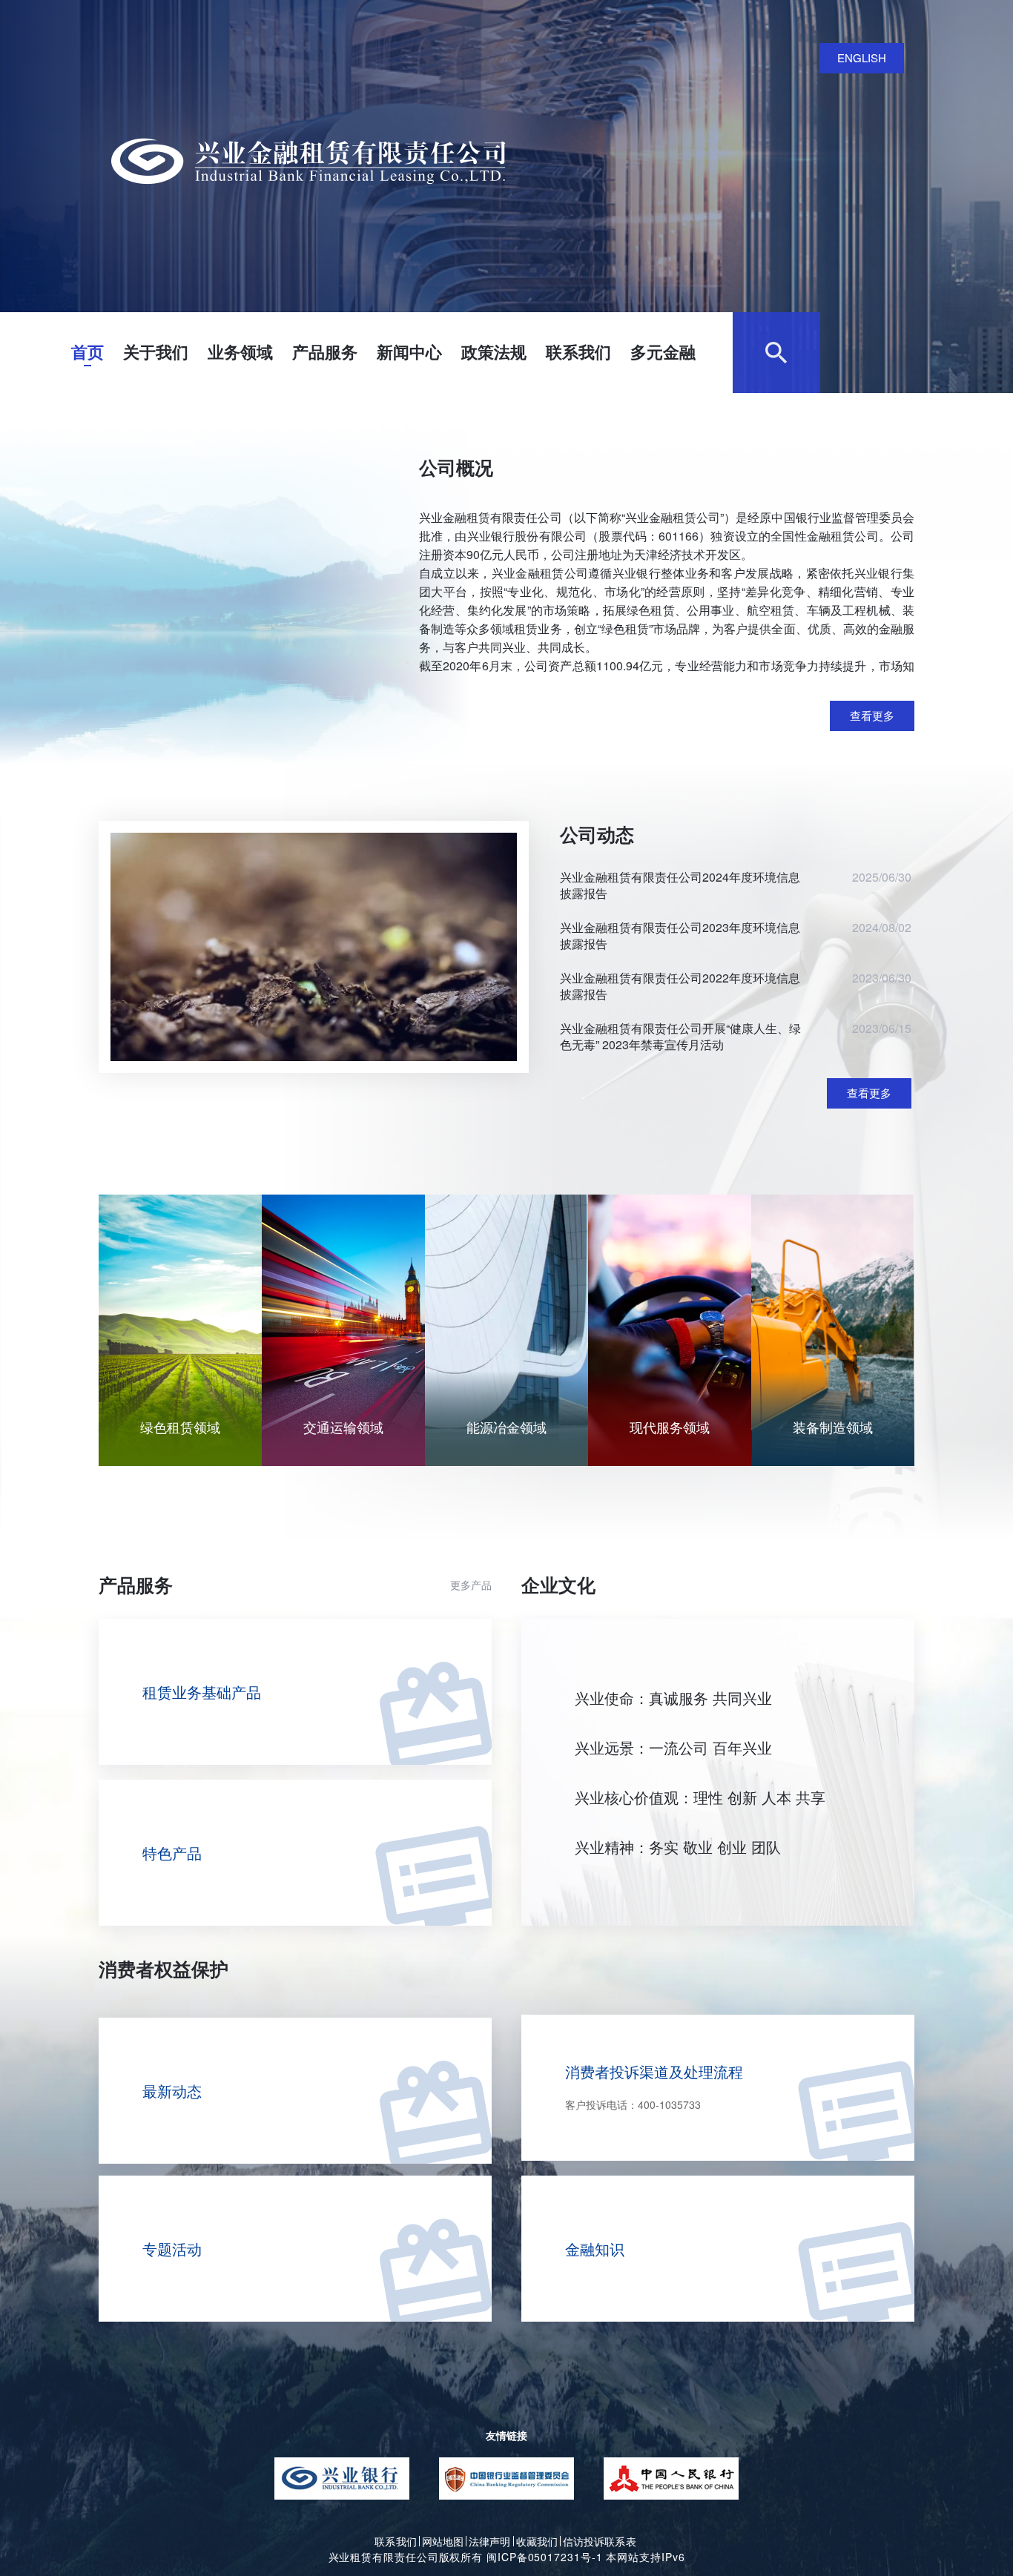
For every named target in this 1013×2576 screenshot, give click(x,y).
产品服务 (325, 351)
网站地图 (443, 2541)
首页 (88, 351)
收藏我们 (537, 2541)
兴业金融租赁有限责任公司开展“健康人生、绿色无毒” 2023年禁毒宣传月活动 (680, 1037)
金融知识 (595, 2249)
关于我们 (156, 351)
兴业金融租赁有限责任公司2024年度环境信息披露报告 (680, 885)
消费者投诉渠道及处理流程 (654, 2086)
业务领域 (240, 351)
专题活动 (172, 2249)
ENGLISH (862, 57)
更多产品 (471, 1585)
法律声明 (489, 2541)
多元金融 (663, 351)
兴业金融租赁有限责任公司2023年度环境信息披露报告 (680, 936)
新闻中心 (409, 351)
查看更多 (872, 715)
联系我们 (578, 351)
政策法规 (494, 351)
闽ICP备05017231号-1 (544, 2557)
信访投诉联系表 (600, 2541)
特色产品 (172, 1853)
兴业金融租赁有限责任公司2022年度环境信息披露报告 (680, 986)
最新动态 (172, 2091)
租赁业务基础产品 (202, 1692)
